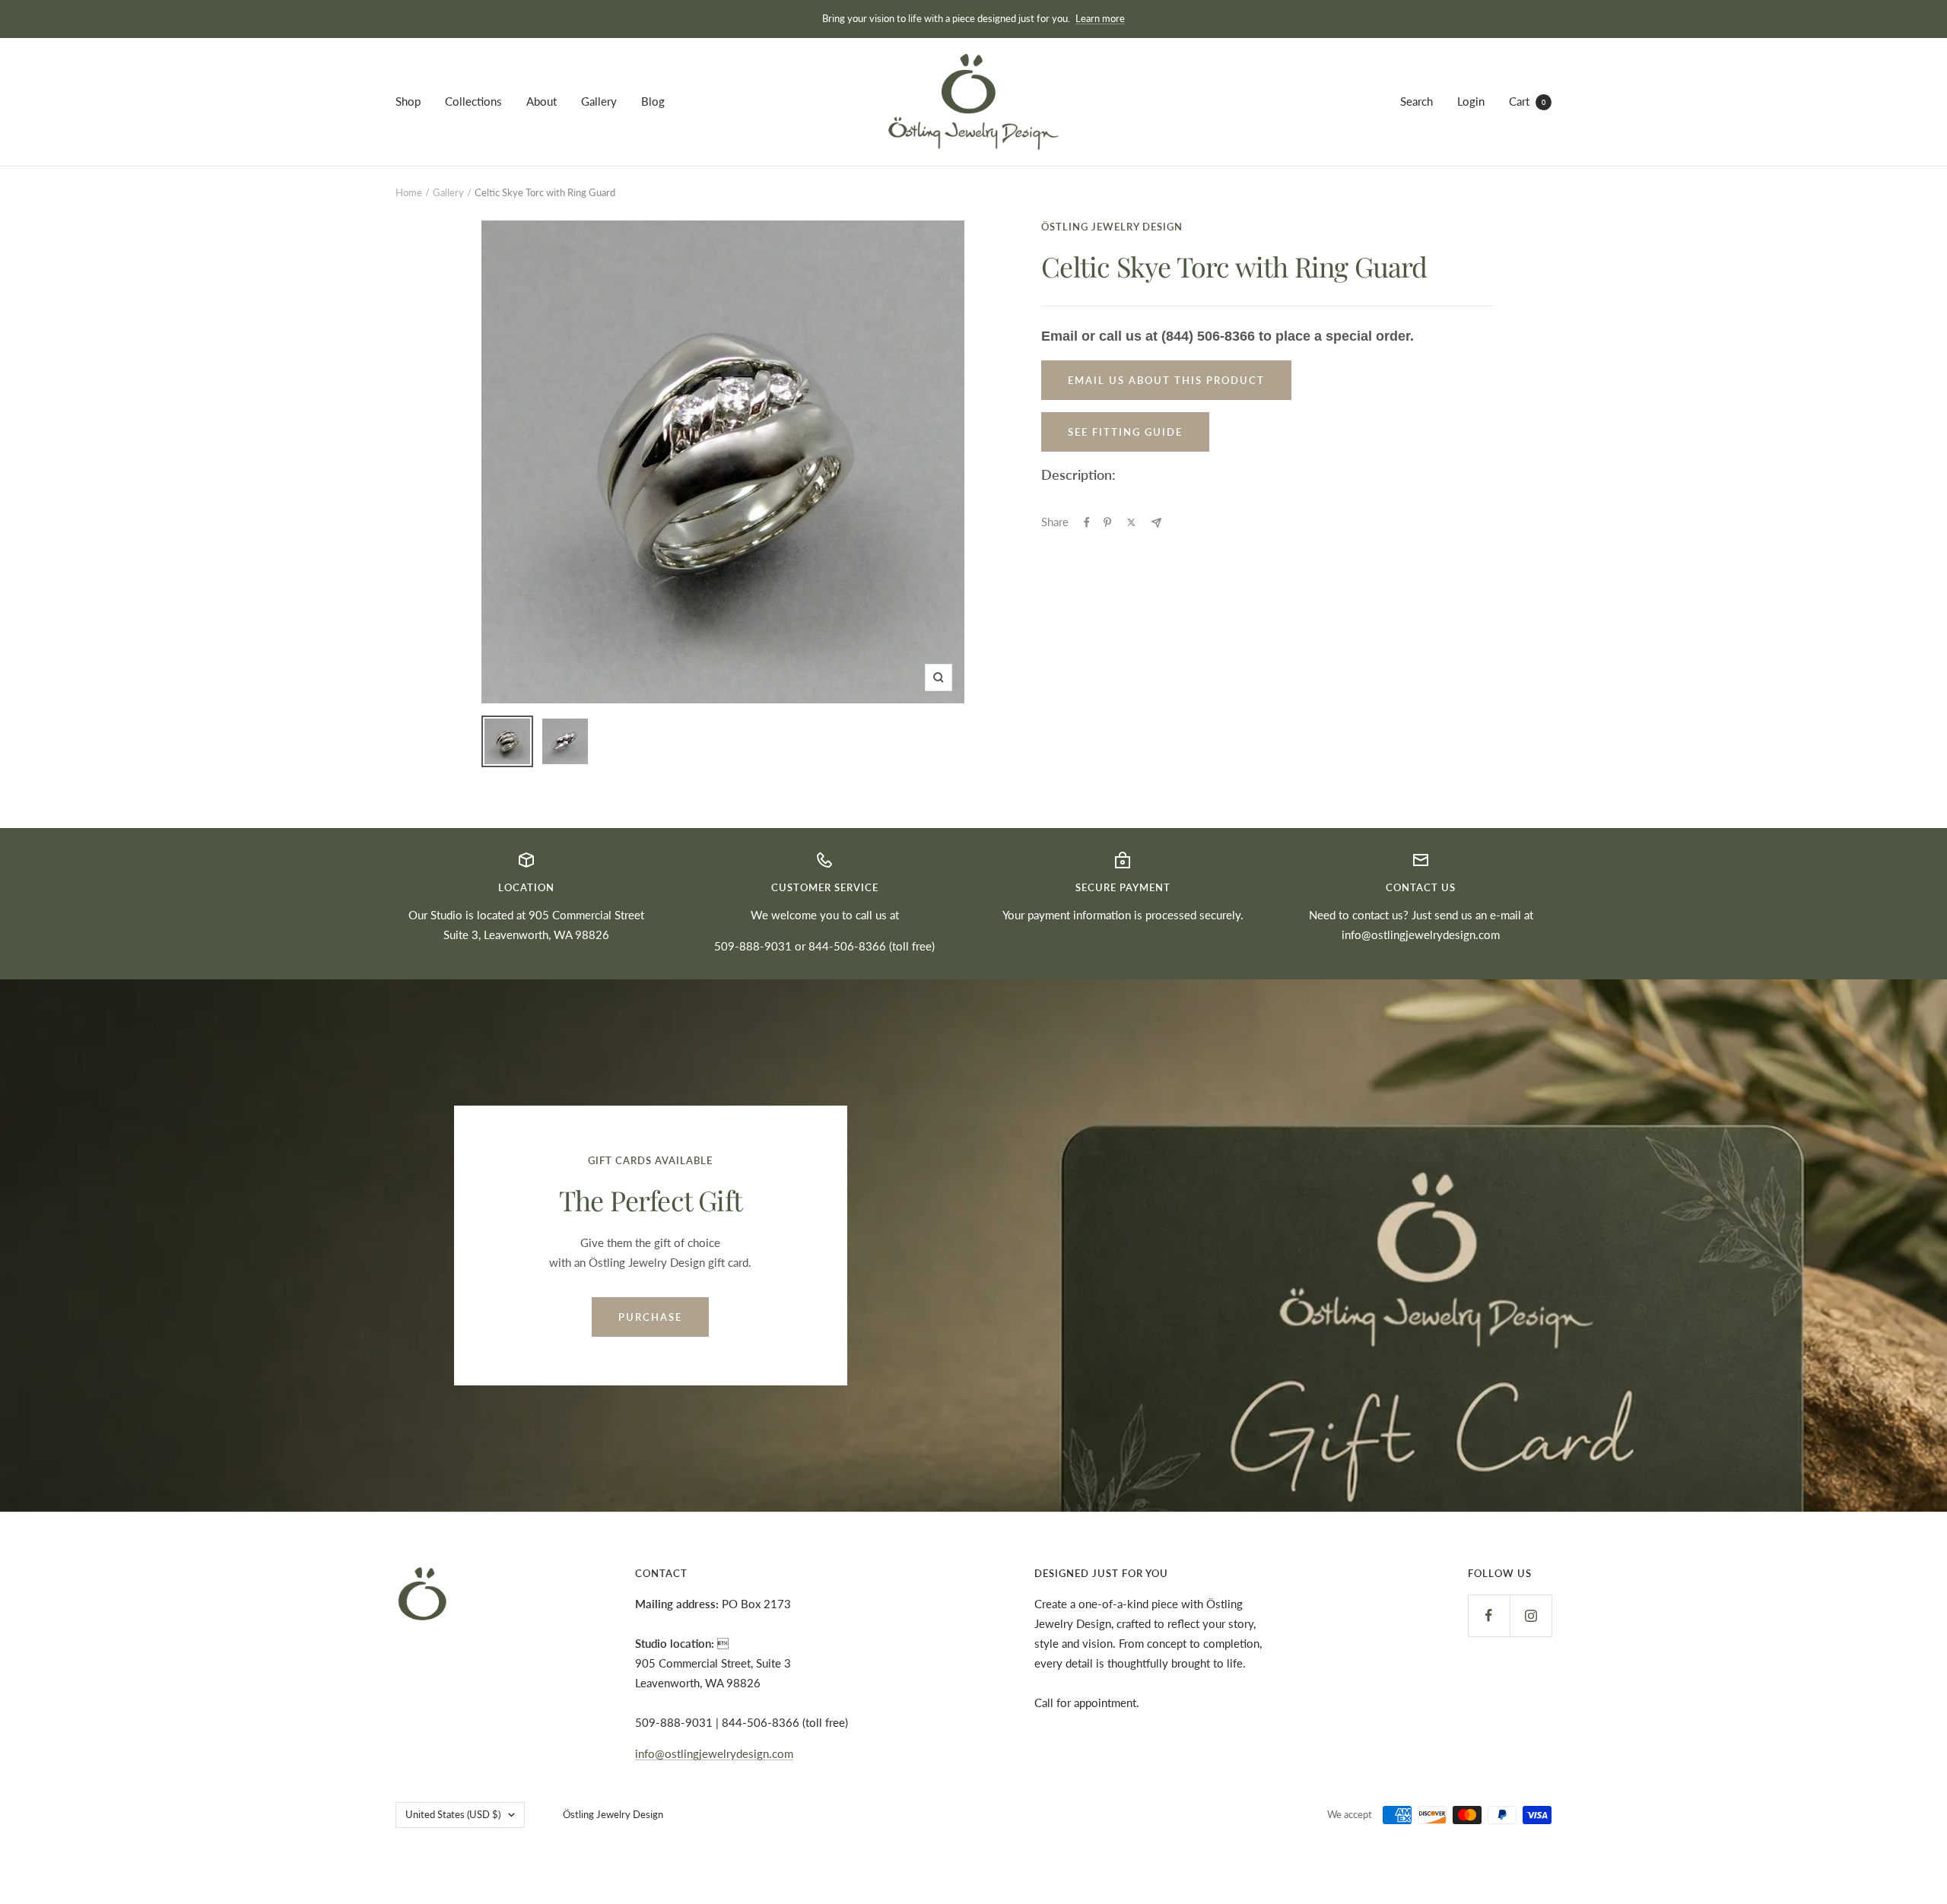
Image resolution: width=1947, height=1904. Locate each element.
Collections (473, 101)
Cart (1527, 101)
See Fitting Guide (1125, 432)
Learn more (1100, 18)
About (542, 101)
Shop (408, 101)
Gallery (599, 101)
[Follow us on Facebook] (1489, 1615)
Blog (653, 101)
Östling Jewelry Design (1112, 227)
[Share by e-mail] (1156, 523)
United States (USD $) (453, 1814)
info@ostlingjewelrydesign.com (1421, 935)
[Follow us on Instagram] (1531, 1615)
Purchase (650, 1317)
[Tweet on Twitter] (1131, 522)
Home (409, 192)
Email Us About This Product (1166, 380)
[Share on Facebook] (1087, 522)
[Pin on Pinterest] (1107, 522)
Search (1417, 101)
